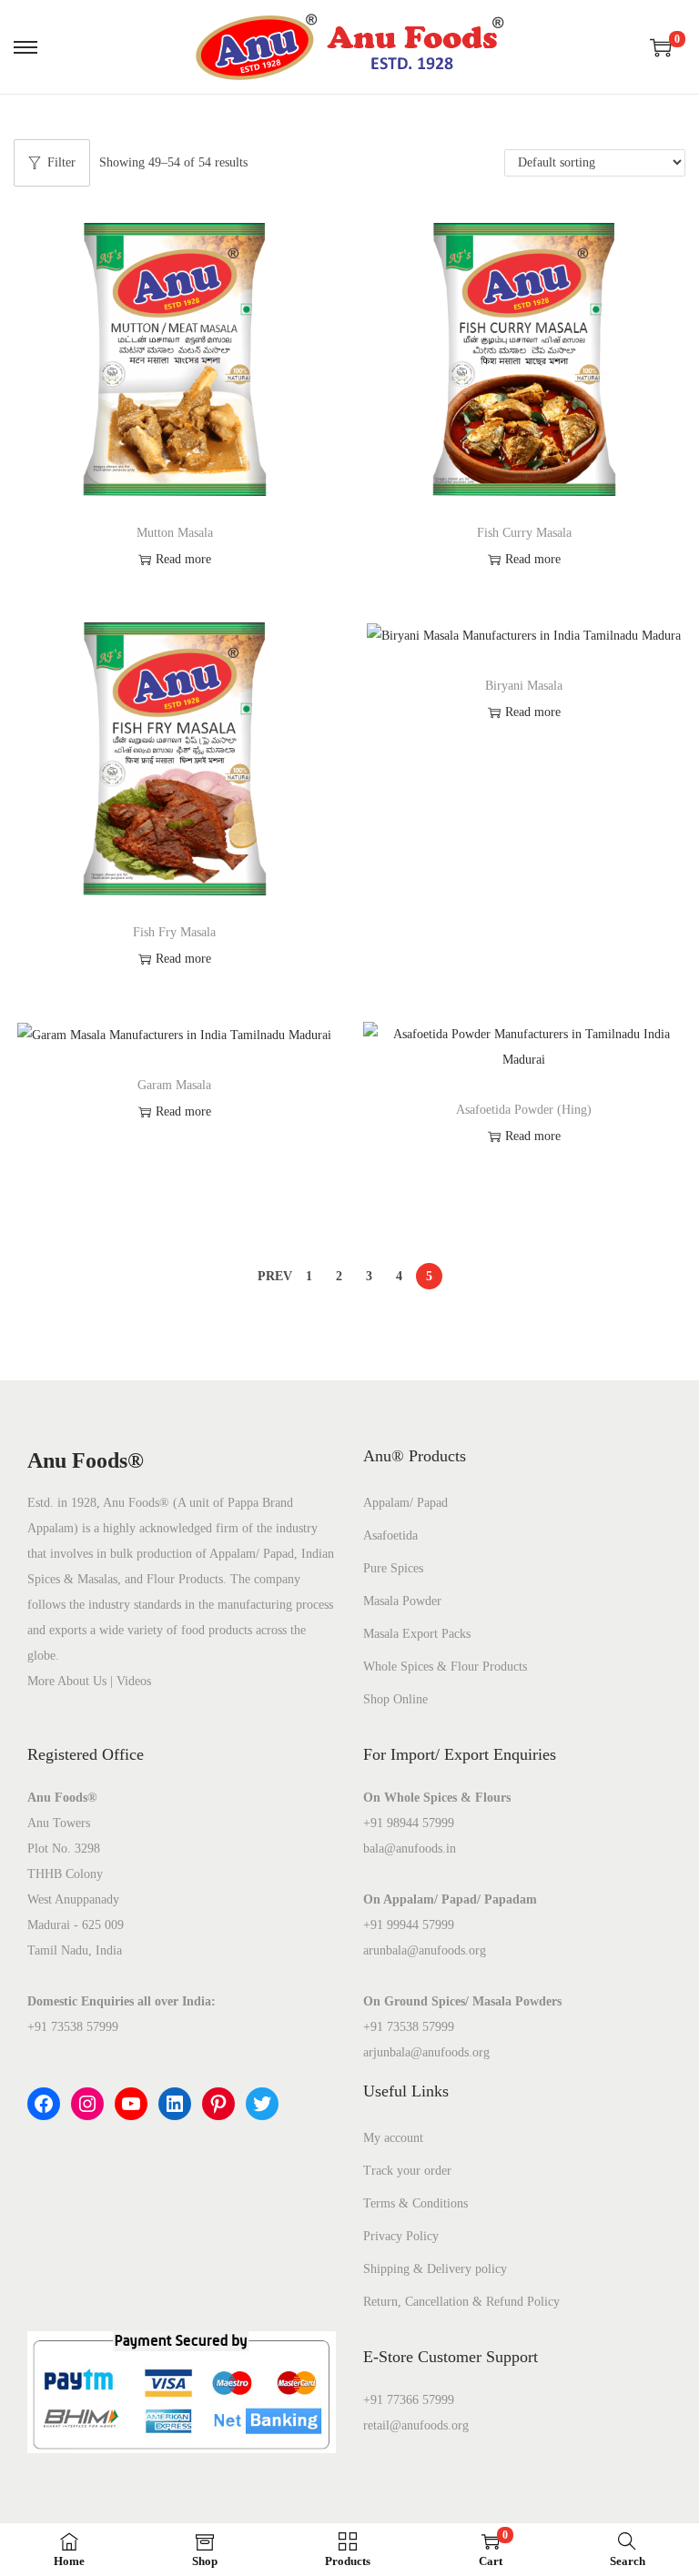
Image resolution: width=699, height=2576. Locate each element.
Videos (134, 1681)
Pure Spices (393, 1568)
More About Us (67, 1681)
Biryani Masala (524, 686)
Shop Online (395, 1699)
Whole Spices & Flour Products (445, 1667)
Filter (61, 162)
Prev (275, 1276)
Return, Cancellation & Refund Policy (461, 2302)
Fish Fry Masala (174, 932)
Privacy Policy (401, 2236)
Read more (183, 559)
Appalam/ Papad (405, 1503)
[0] (661, 47)
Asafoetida (390, 1535)
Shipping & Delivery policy (435, 2269)
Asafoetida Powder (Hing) (524, 1110)
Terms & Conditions (415, 2203)
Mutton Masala (175, 533)
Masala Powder (402, 1601)
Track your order (407, 2171)
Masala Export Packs (417, 1634)
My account (393, 2138)
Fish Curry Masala (524, 533)
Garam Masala (174, 1085)
